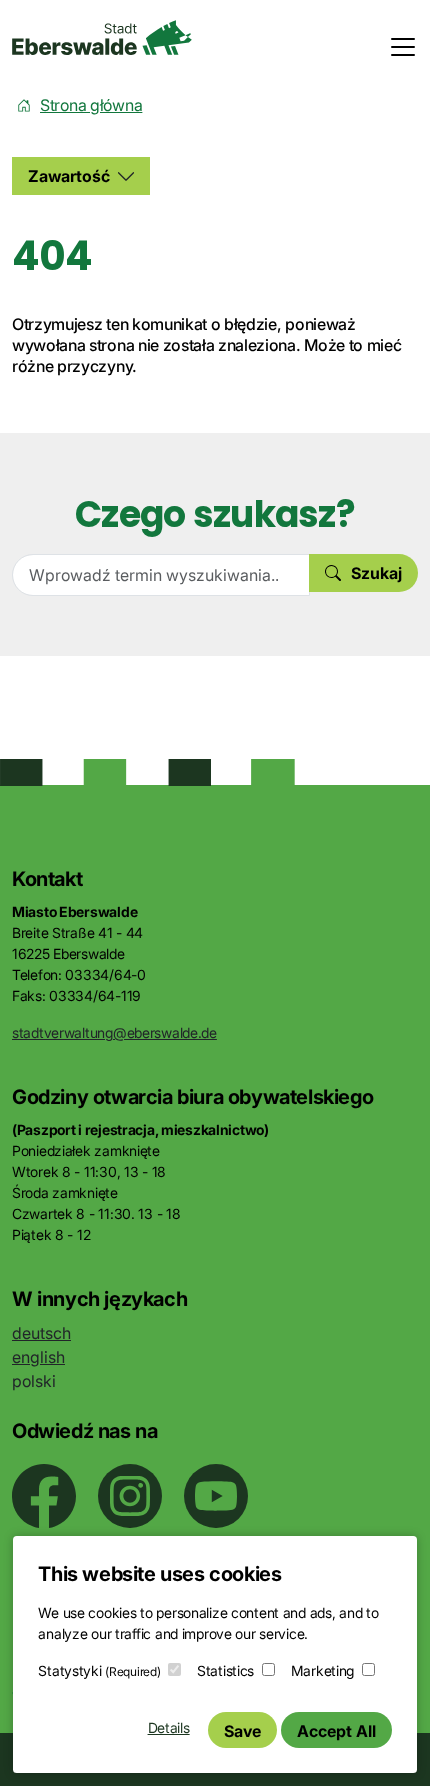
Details (169, 1727)
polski (34, 1381)
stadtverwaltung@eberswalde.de (114, 1032)
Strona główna (91, 105)
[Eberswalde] (102, 37)
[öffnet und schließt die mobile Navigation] (397, 47)
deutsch (41, 1333)
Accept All (336, 1731)
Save (242, 1731)
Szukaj (376, 573)
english (38, 1357)
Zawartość (69, 176)
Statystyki (99, 1670)
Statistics (225, 1670)
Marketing (322, 1670)
